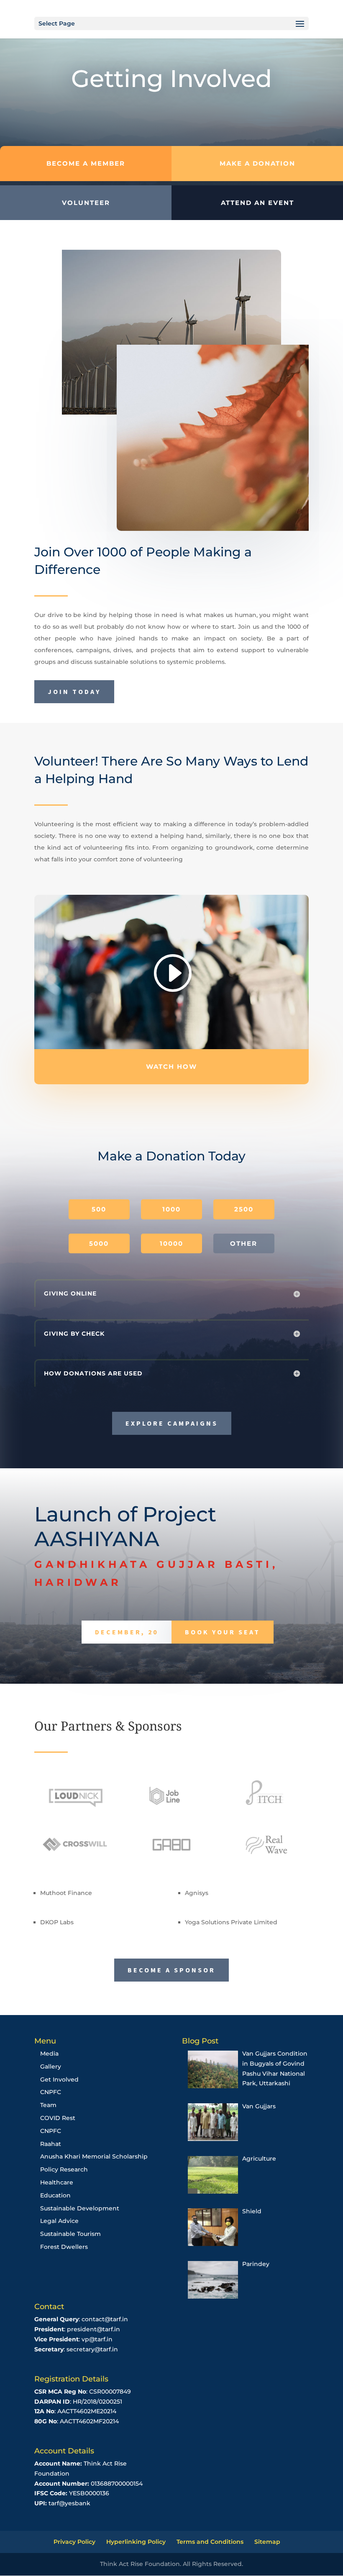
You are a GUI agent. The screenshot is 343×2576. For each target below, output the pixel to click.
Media (49, 2054)
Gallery (51, 2066)
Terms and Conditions (210, 2542)
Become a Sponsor (171, 1970)
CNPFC (51, 2092)
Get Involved (59, 2079)
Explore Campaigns (172, 1423)
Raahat (51, 2144)
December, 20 (127, 1632)
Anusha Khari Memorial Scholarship (94, 2156)
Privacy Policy (74, 2542)
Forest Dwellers (64, 2247)
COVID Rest (58, 2118)
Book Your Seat (223, 1632)
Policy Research (64, 2169)
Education (55, 2195)
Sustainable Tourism (70, 2234)
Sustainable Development (80, 2208)
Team (48, 2105)
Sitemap (267, 2542)
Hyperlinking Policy (136, 2542)
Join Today (74, 691)
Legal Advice (59, 2221)
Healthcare (57, 2182)
